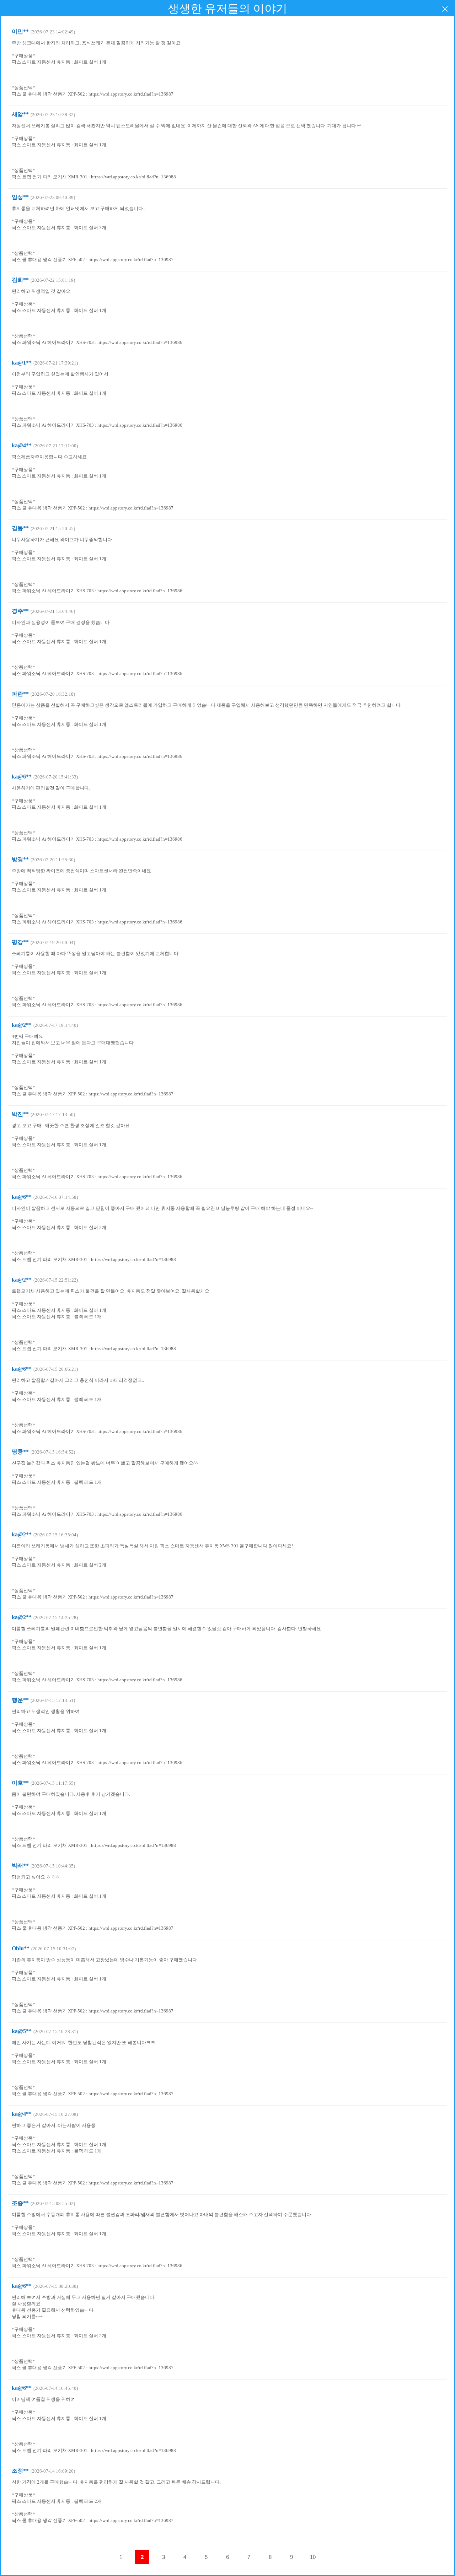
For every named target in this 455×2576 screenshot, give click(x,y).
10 (313, 2557)
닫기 (445, 9)
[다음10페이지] (334, 2557)
